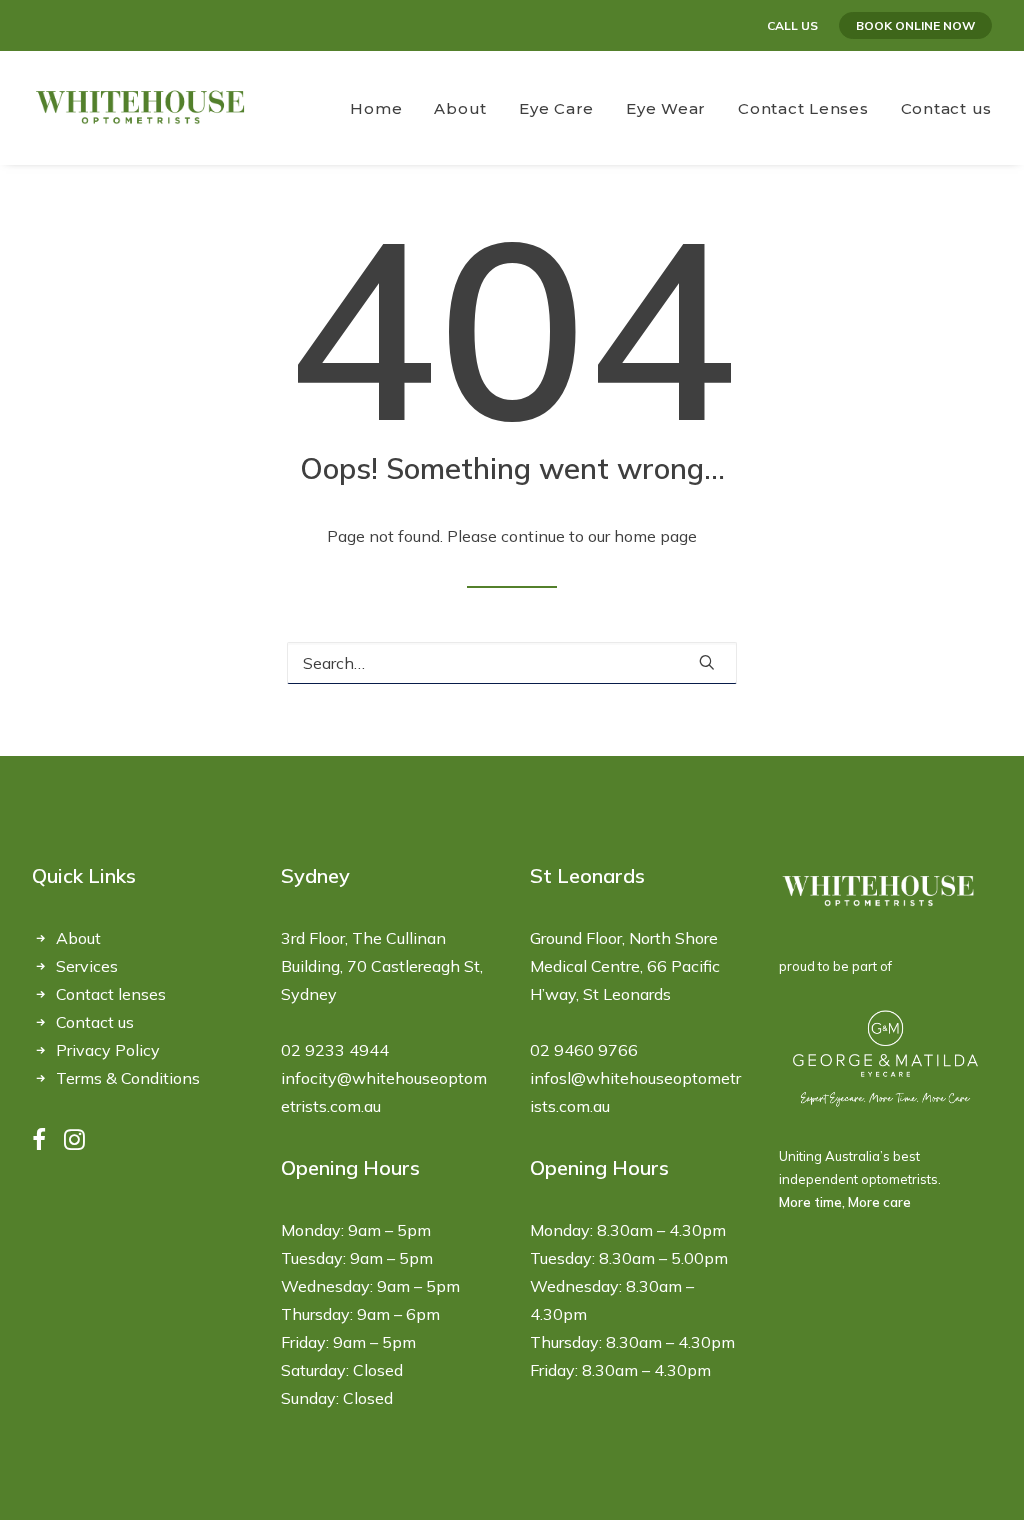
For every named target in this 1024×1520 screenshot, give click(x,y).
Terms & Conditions (128, 1078)
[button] (707, 662)
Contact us (947, 108)
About (78, 938)
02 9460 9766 (584, 1050)
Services (87, 966)
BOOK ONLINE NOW (915, 25)
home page (655, 536)
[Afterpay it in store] (879, 891)
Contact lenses (111, 994)
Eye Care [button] (556, 108)
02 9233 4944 (335, 1050)
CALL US (792, 25)
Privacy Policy (108, 1050)
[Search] (512, 663)
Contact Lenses (803, 108)
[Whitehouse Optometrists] (141, 108)
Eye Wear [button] (666, 108)
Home (376, 108)
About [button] (460, 108)
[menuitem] (796, 25)
